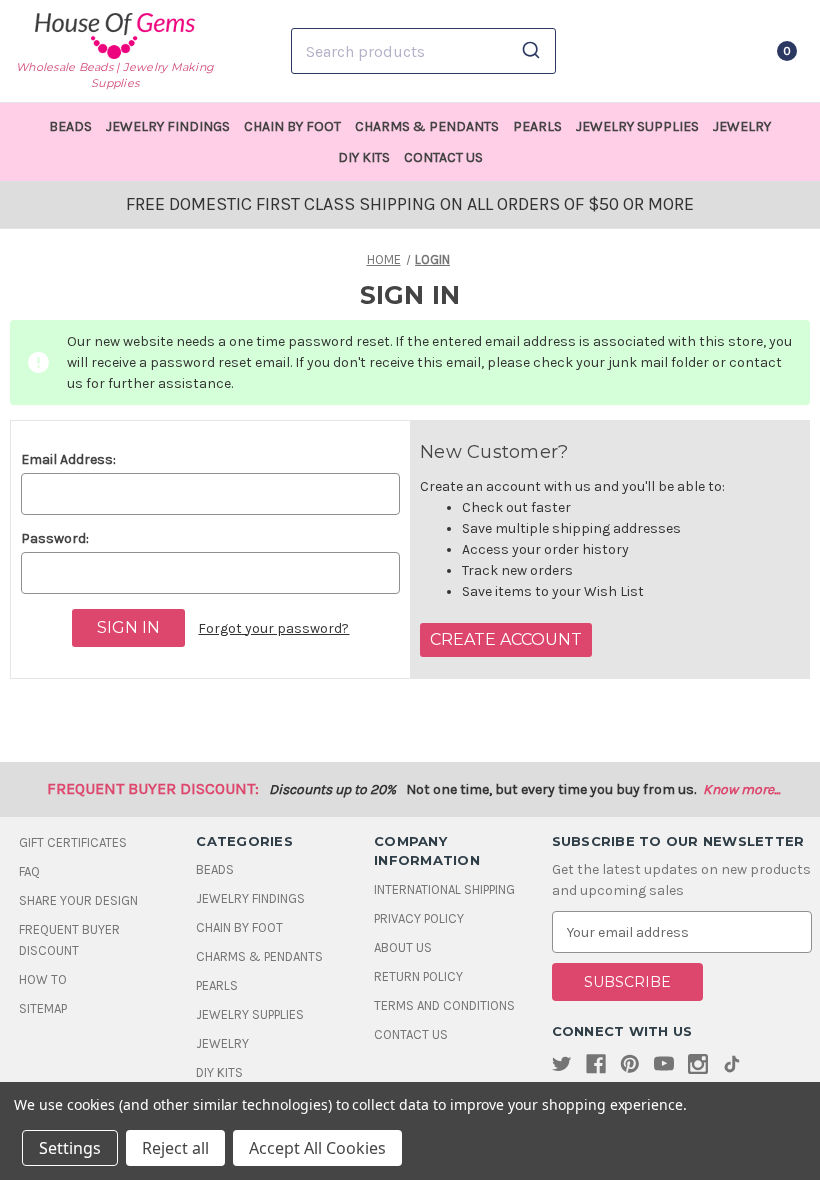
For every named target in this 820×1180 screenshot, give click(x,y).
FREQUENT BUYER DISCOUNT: (153, 788)
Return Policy (418, 976)
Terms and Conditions (444, 1005)
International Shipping (444, 889)
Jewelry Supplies (637, 126)
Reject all (175, 1148)
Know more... (741, 789)
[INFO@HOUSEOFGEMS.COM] (683, 51)
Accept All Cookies (317, 1148)
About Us (403, 947)
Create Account (506, 639)
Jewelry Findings (168, 126)
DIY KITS (364, 157)
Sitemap (43, 1008)
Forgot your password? (273, 628)
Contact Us (443, 157)
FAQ (29, 871)
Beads (70, 126)
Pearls (537, 126)
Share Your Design (78, 900)
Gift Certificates (73, 842)
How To (43, 979)
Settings (70, 1148)
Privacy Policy (419, 918)
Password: (55, 538)
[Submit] (533, 51)
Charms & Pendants (427, 126)
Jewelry (742, 126)
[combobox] (423, 51)
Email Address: (68, 459)
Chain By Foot (292, 126)
